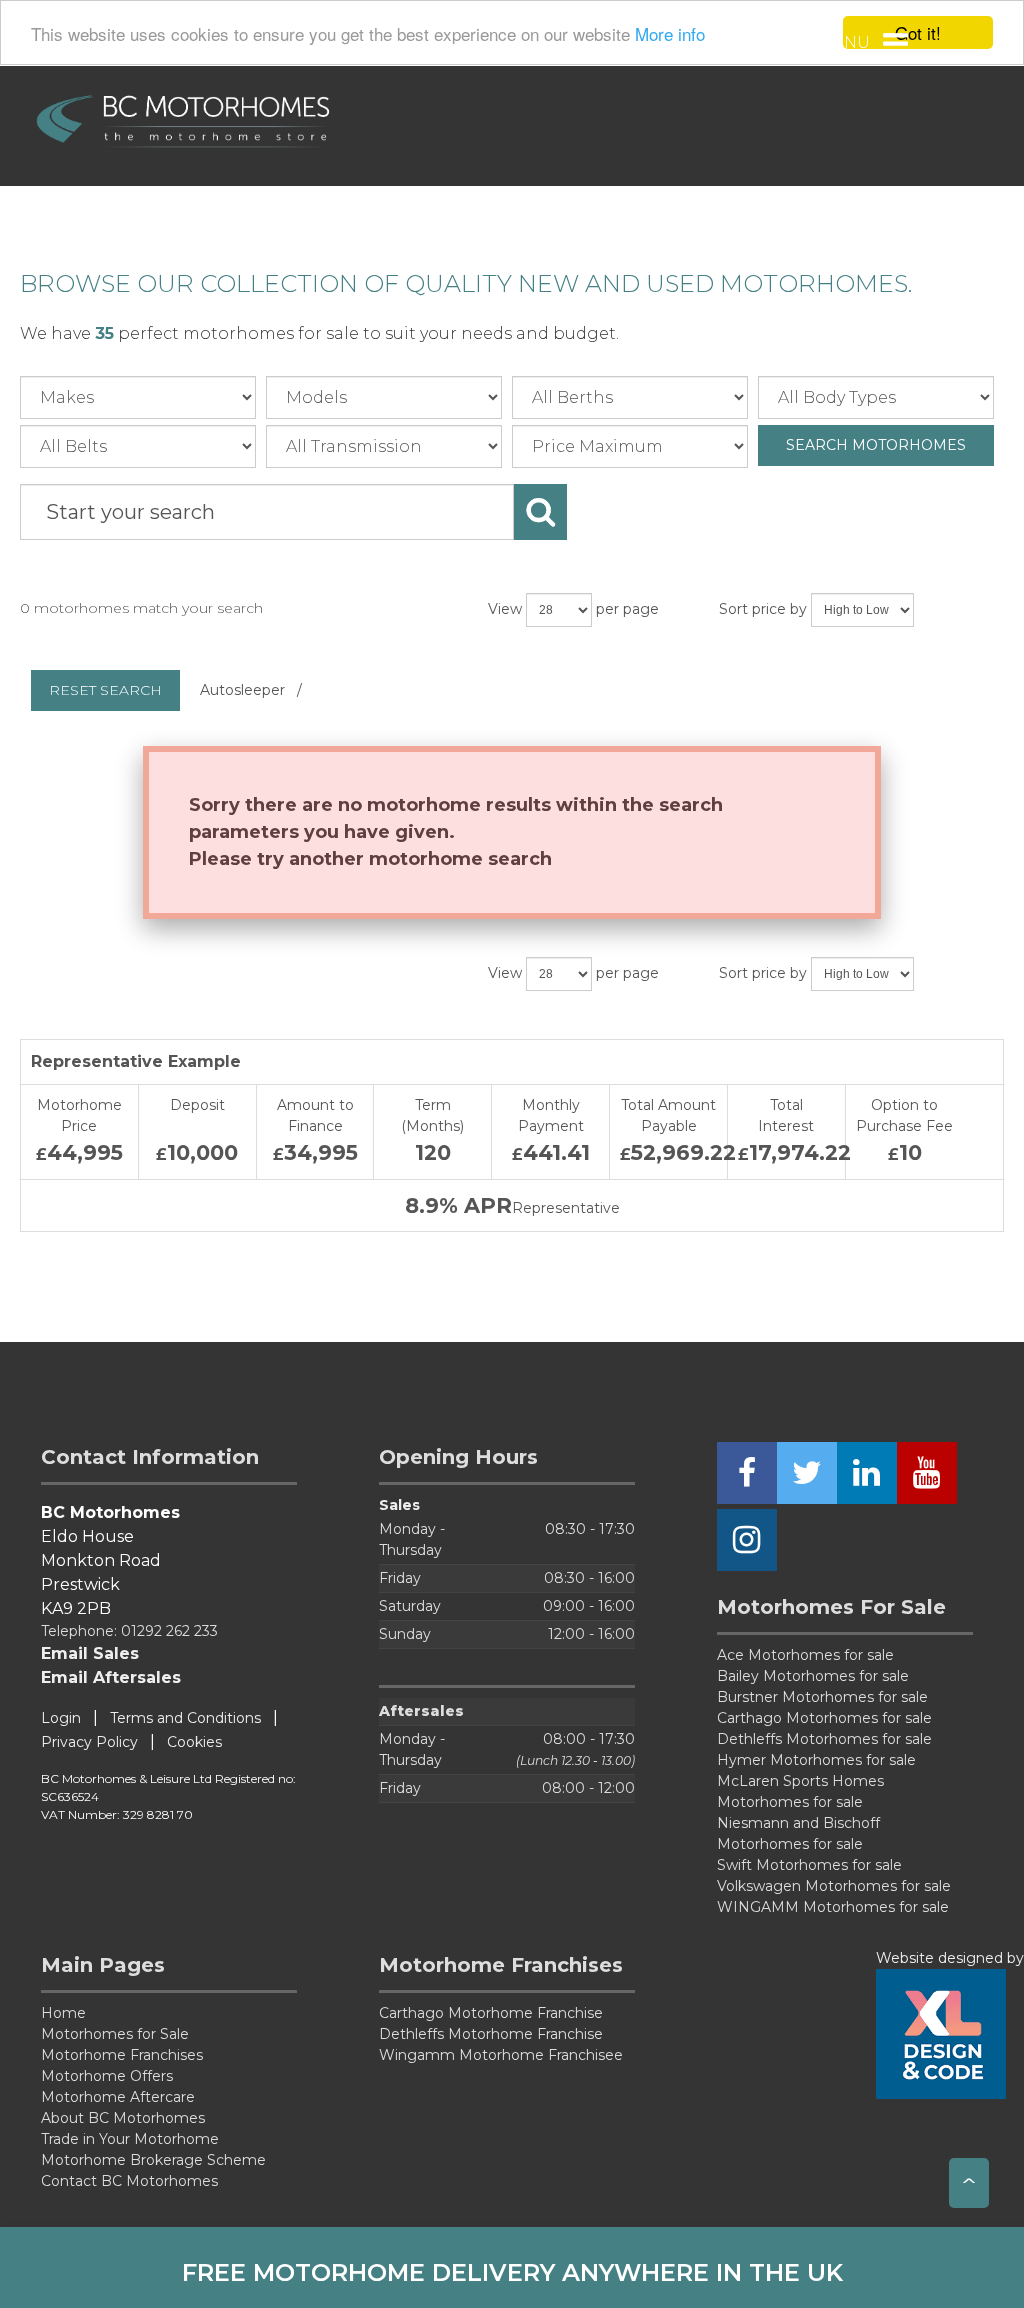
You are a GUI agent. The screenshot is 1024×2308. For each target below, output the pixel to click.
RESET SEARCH (105, 690)
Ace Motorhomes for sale (805, 1655)
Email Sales (90, 1653)
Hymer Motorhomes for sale (816, 1760)
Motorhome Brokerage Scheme (153, 2160)
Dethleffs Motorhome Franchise (491, 2034)
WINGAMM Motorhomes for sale (833, 1907)
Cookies (194, 1742)
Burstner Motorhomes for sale (822, 1697)
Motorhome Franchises (122, 2055)
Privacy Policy (89, 1742)
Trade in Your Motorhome (130, 2139)
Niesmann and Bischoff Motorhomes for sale (798, 1833)
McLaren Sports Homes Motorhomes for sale (800, 1791)
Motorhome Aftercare (118, 2097)
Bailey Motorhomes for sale (813, 1676)
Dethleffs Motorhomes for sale (824, 1739)
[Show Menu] (895, 45)
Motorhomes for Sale (115, 2034)
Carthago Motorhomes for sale (824, 1718)
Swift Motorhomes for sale (809, 1865)
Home (63, 2013)
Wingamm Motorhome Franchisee (501, 2055)
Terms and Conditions (185, 1718)
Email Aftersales (111, 1677)
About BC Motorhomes (123, 2118)
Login (61, 1718)
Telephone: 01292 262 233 (129, 1631)
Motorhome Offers (107, 2076)
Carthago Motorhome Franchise (491, 2013)
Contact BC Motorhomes (129, 2181)
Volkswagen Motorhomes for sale (834, 1886)
